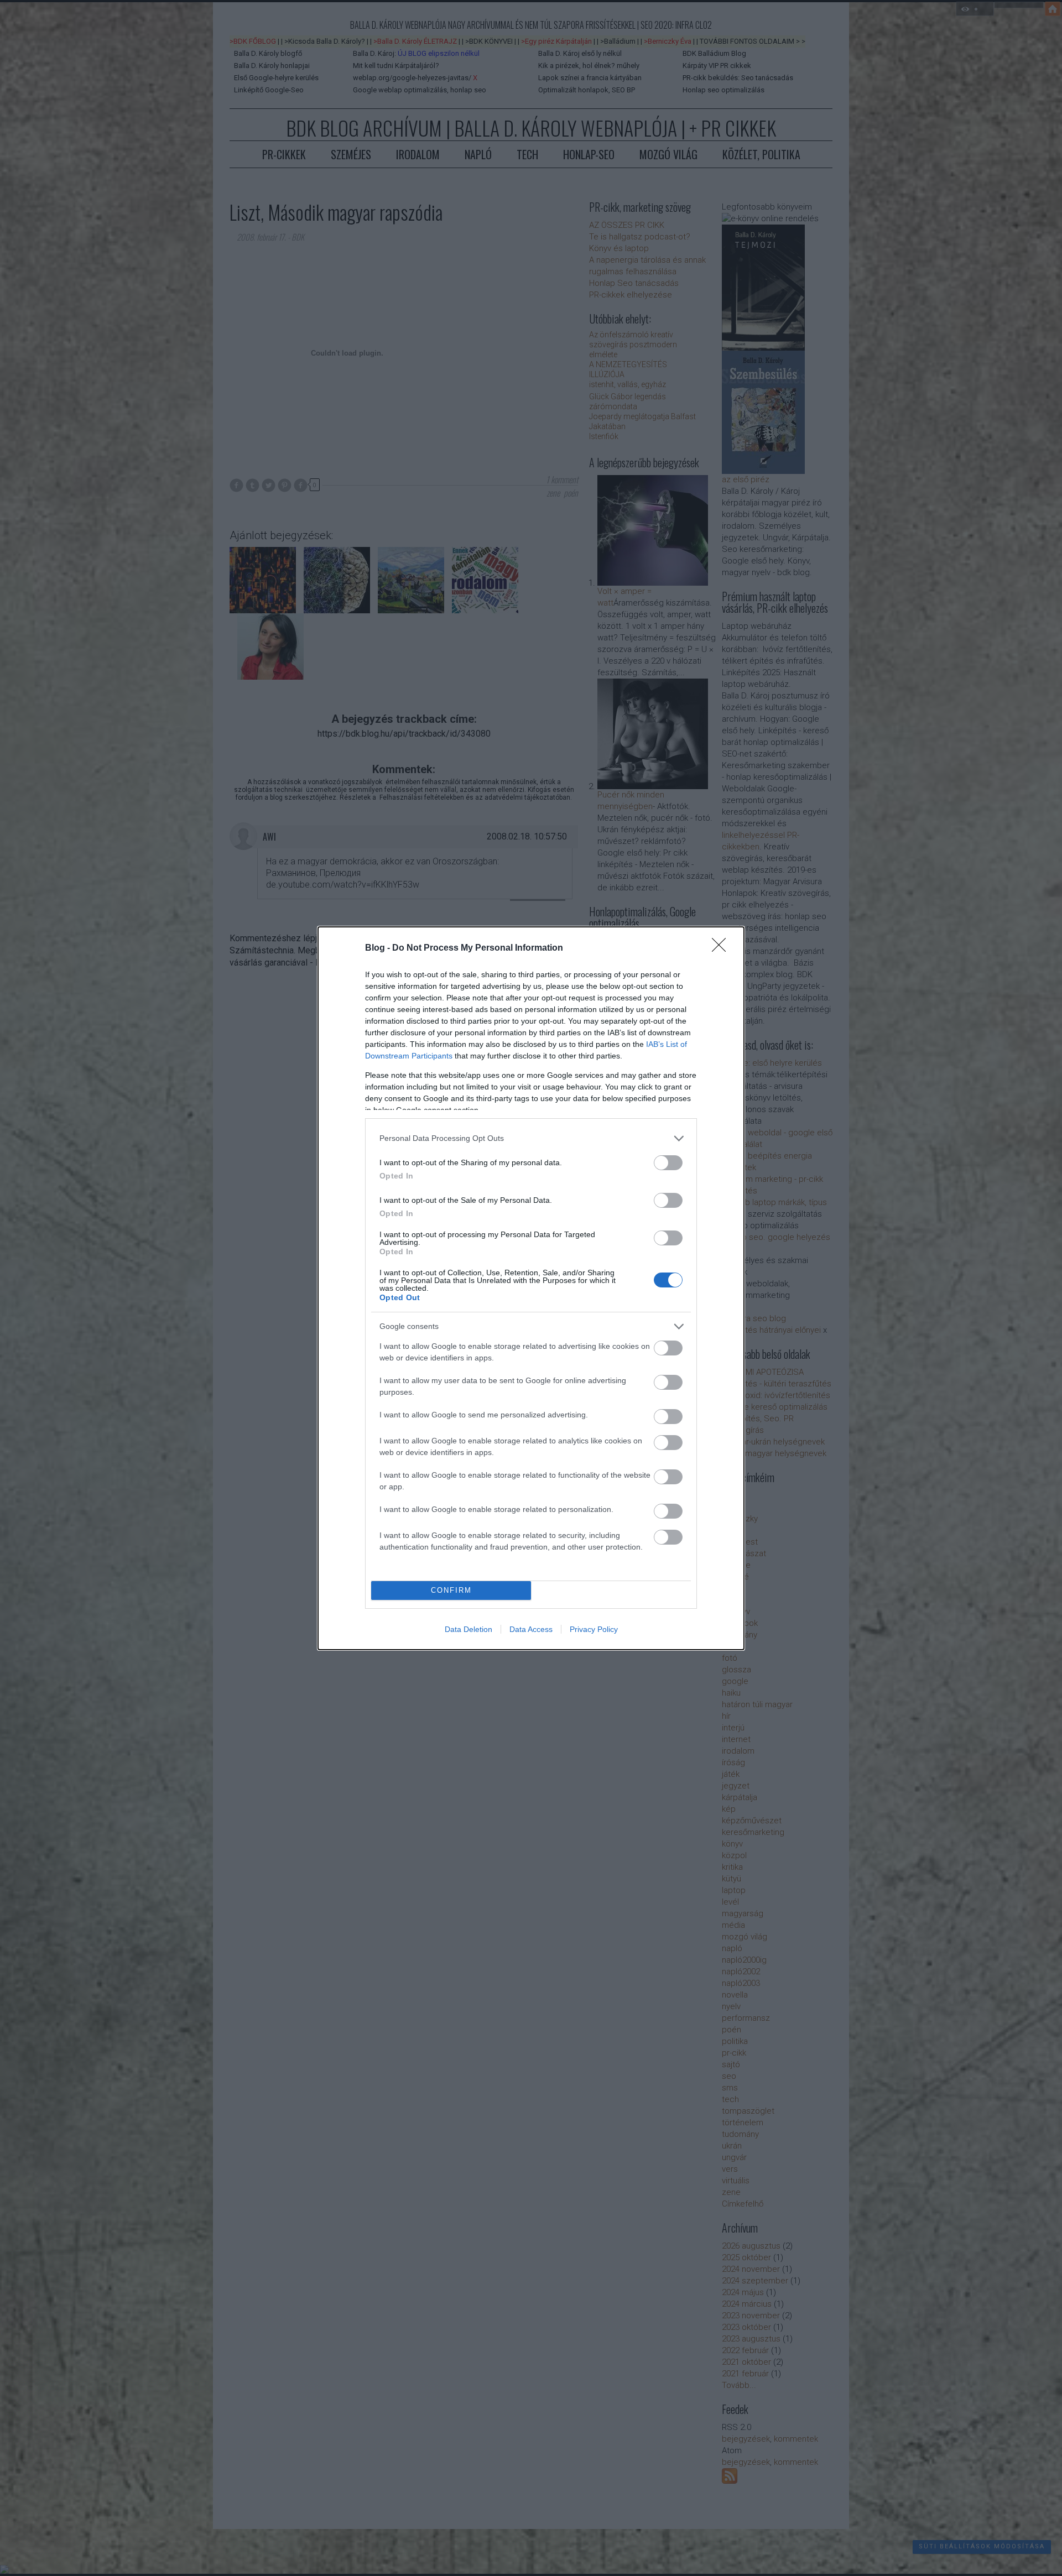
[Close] (722, 948)
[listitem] (531, 1138)
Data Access (531, 1629)
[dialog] (531, 1288)
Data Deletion (468, 1629)
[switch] (668, 1163)
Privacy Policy (594, 1629)
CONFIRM (451, 1590)
